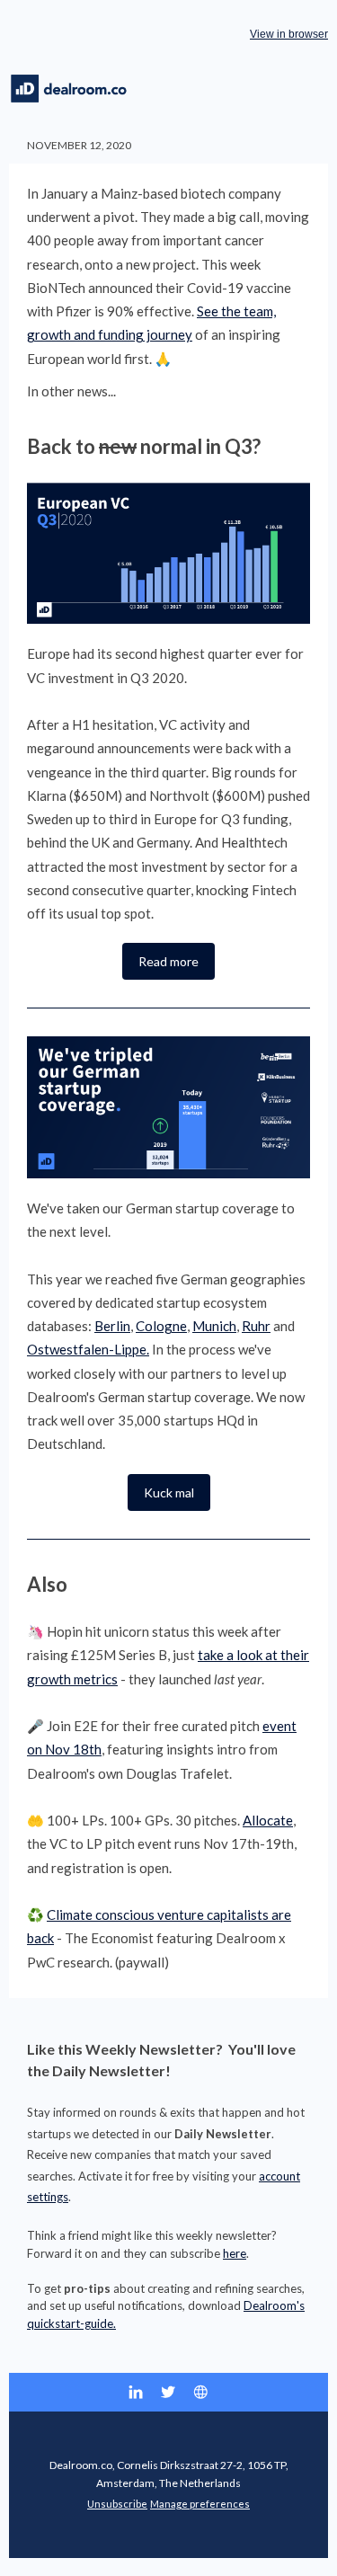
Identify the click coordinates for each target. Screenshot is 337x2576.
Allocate (268, 1820)
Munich (214, 1326)
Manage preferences (200, 2504)
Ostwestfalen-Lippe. (88, 1349)
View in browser (289, 34)
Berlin (112, 1326)
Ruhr (256, 1326)
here (235, 2253)
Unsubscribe (117, 2504)
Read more (168, 961)
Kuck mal (169, 1492)
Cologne (161, 1326)
